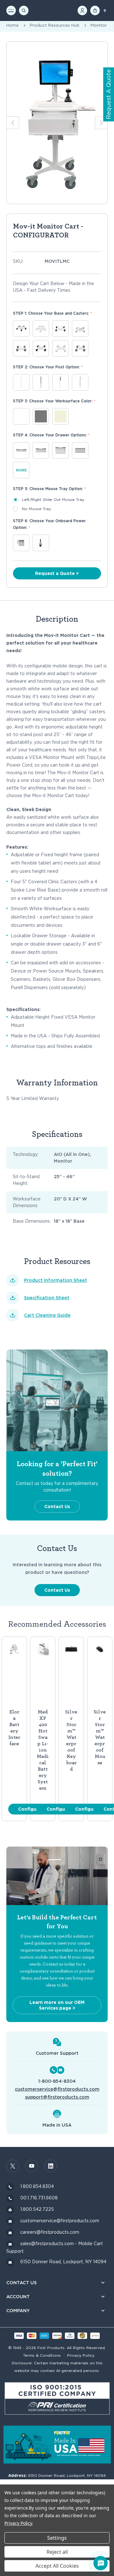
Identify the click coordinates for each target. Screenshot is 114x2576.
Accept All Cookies (57, 2566)
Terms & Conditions (42, 2355)
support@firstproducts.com (57, 2097)
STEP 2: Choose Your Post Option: (48, 367)
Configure (30, 1809)
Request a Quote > (57, 573)
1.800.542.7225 (37, 2209)
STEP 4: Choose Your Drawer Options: (51, 435)
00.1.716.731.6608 (39, 2198)
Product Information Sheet (56, 1280)
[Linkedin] (51, 2166)
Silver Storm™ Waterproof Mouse (100, 1737)
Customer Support (57, 2053)
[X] (13, 2166)
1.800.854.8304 (37, 2186)
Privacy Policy (81, 2355)
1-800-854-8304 (57, 2081)
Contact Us (57, 1507)
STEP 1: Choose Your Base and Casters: (52, 313)
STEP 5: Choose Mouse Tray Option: (49, 489)
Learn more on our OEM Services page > (57, 2005)
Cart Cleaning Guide (47, 1315)
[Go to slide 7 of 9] (13, 123)
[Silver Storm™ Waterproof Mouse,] (100, 1649)
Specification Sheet (47, 1298)
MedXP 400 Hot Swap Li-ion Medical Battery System (43, 1750)
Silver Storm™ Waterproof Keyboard (71, 1740)
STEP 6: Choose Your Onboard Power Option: (49, 524)
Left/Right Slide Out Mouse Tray (53, 499)
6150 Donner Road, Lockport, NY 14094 (63, 2262)
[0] (95, 10)
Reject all (57, 2552)
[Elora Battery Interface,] (14, 1649)
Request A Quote (108, 95)
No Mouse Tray (36, 509)
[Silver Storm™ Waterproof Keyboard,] (71, 1649)
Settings (57, 2538)
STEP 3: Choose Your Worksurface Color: (54, 401)
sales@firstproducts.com (47, 2244)
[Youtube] (32, 2166)
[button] (57, 2399)
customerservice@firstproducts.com (57, 2089)
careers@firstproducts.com (50, 2232)
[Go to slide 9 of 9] (101, 123)
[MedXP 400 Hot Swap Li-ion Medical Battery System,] (43, 1649)
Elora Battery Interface (14, 1728)
